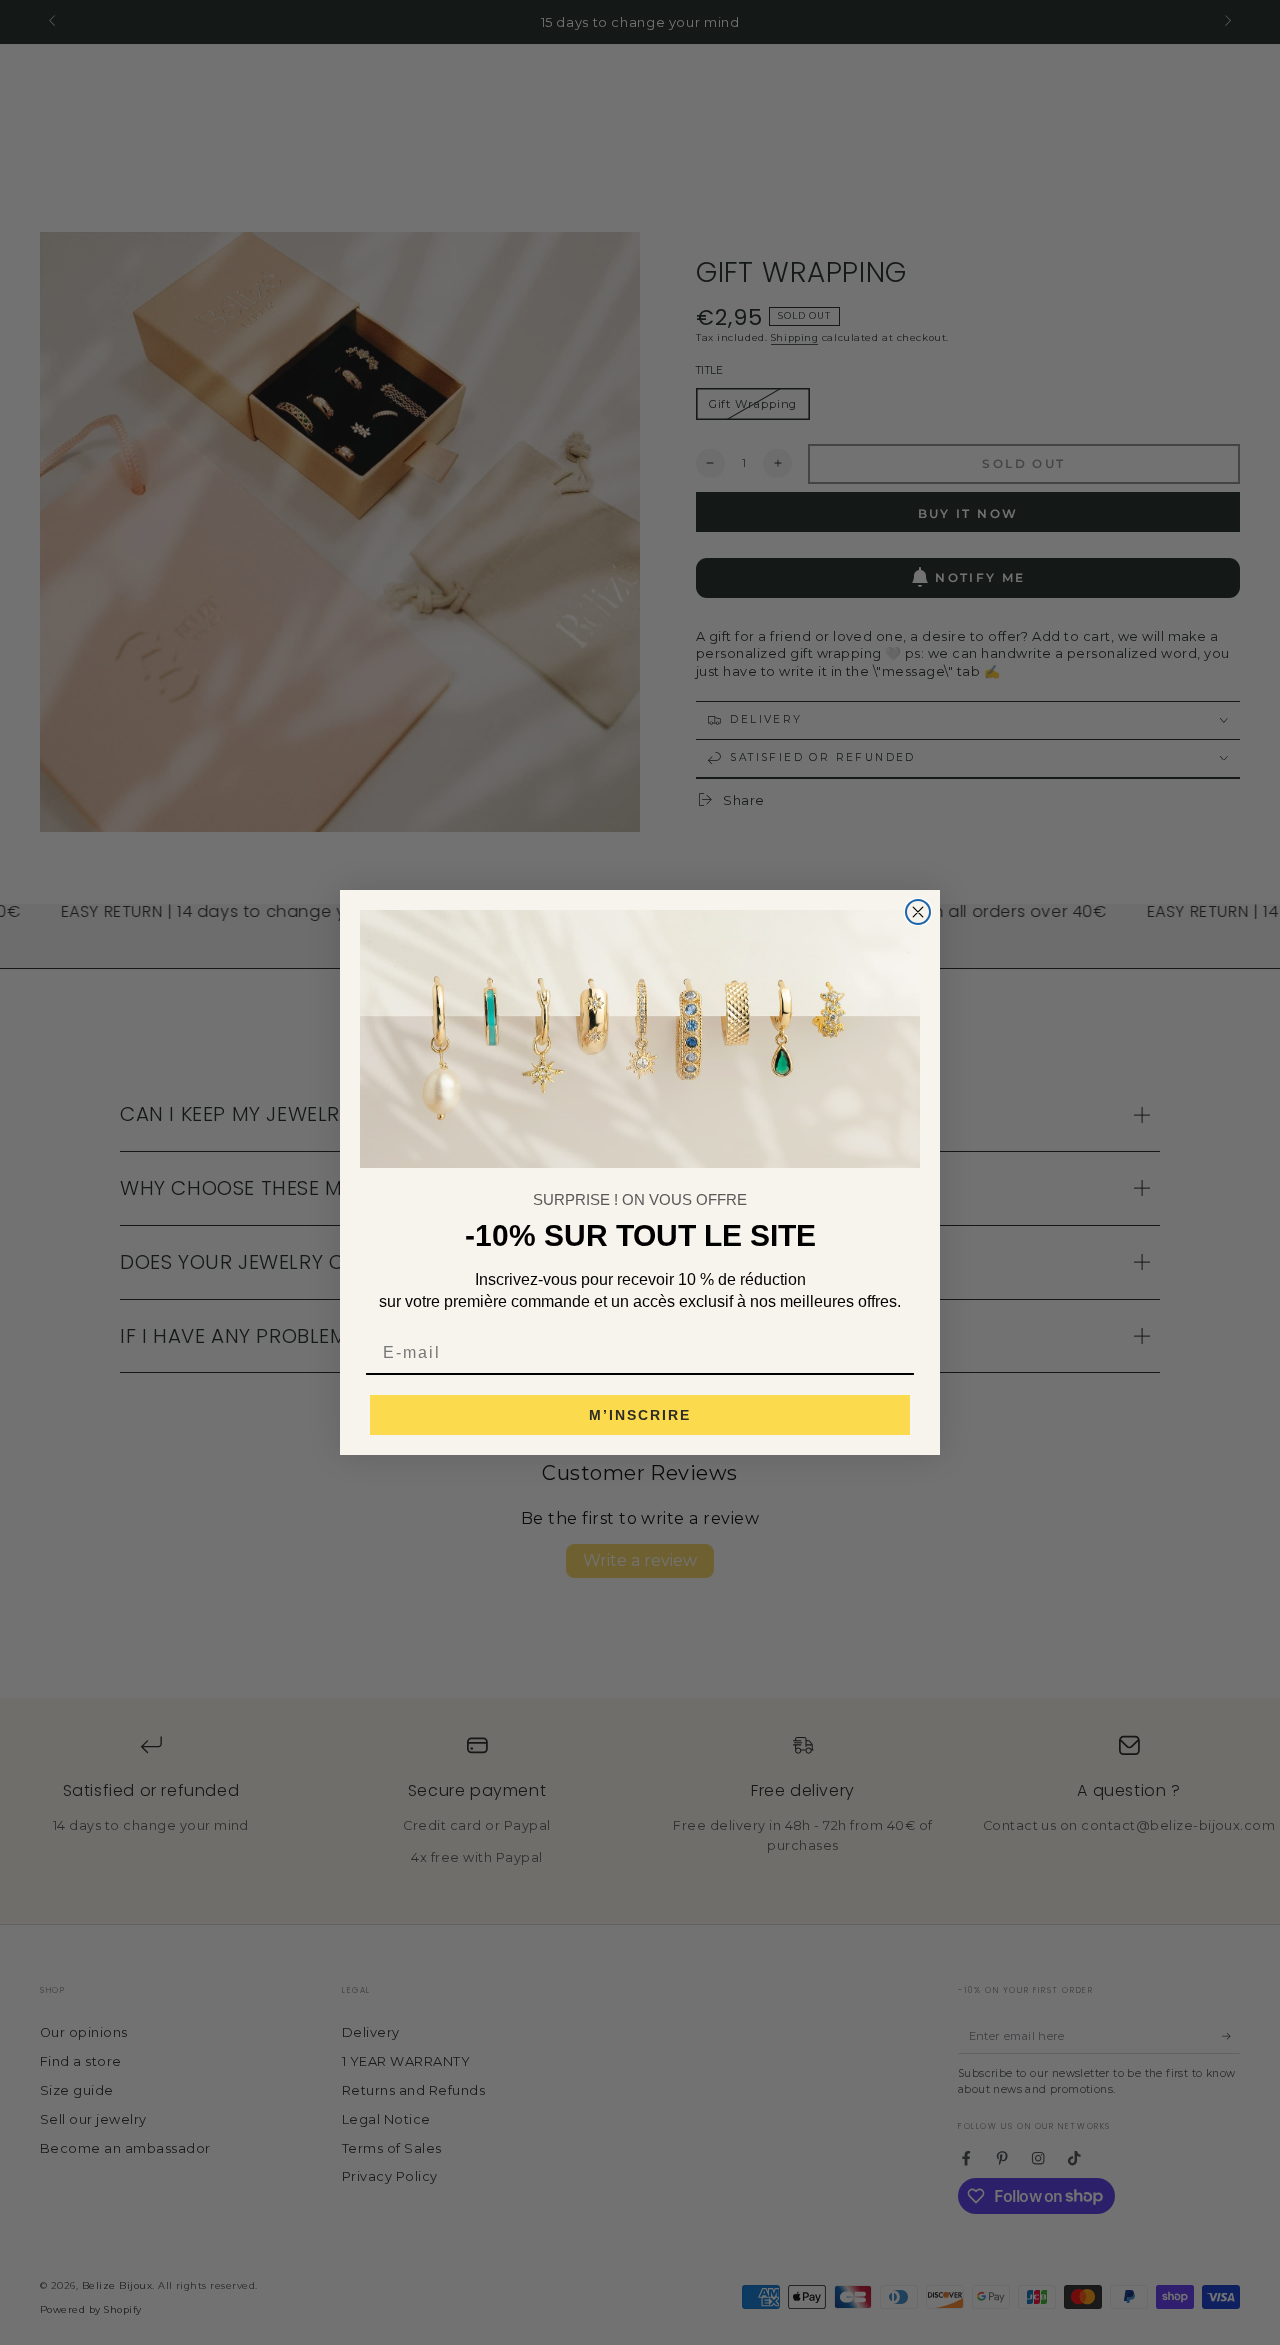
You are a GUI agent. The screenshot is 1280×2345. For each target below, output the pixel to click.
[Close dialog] (918, 912)
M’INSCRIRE (640, 1415)
